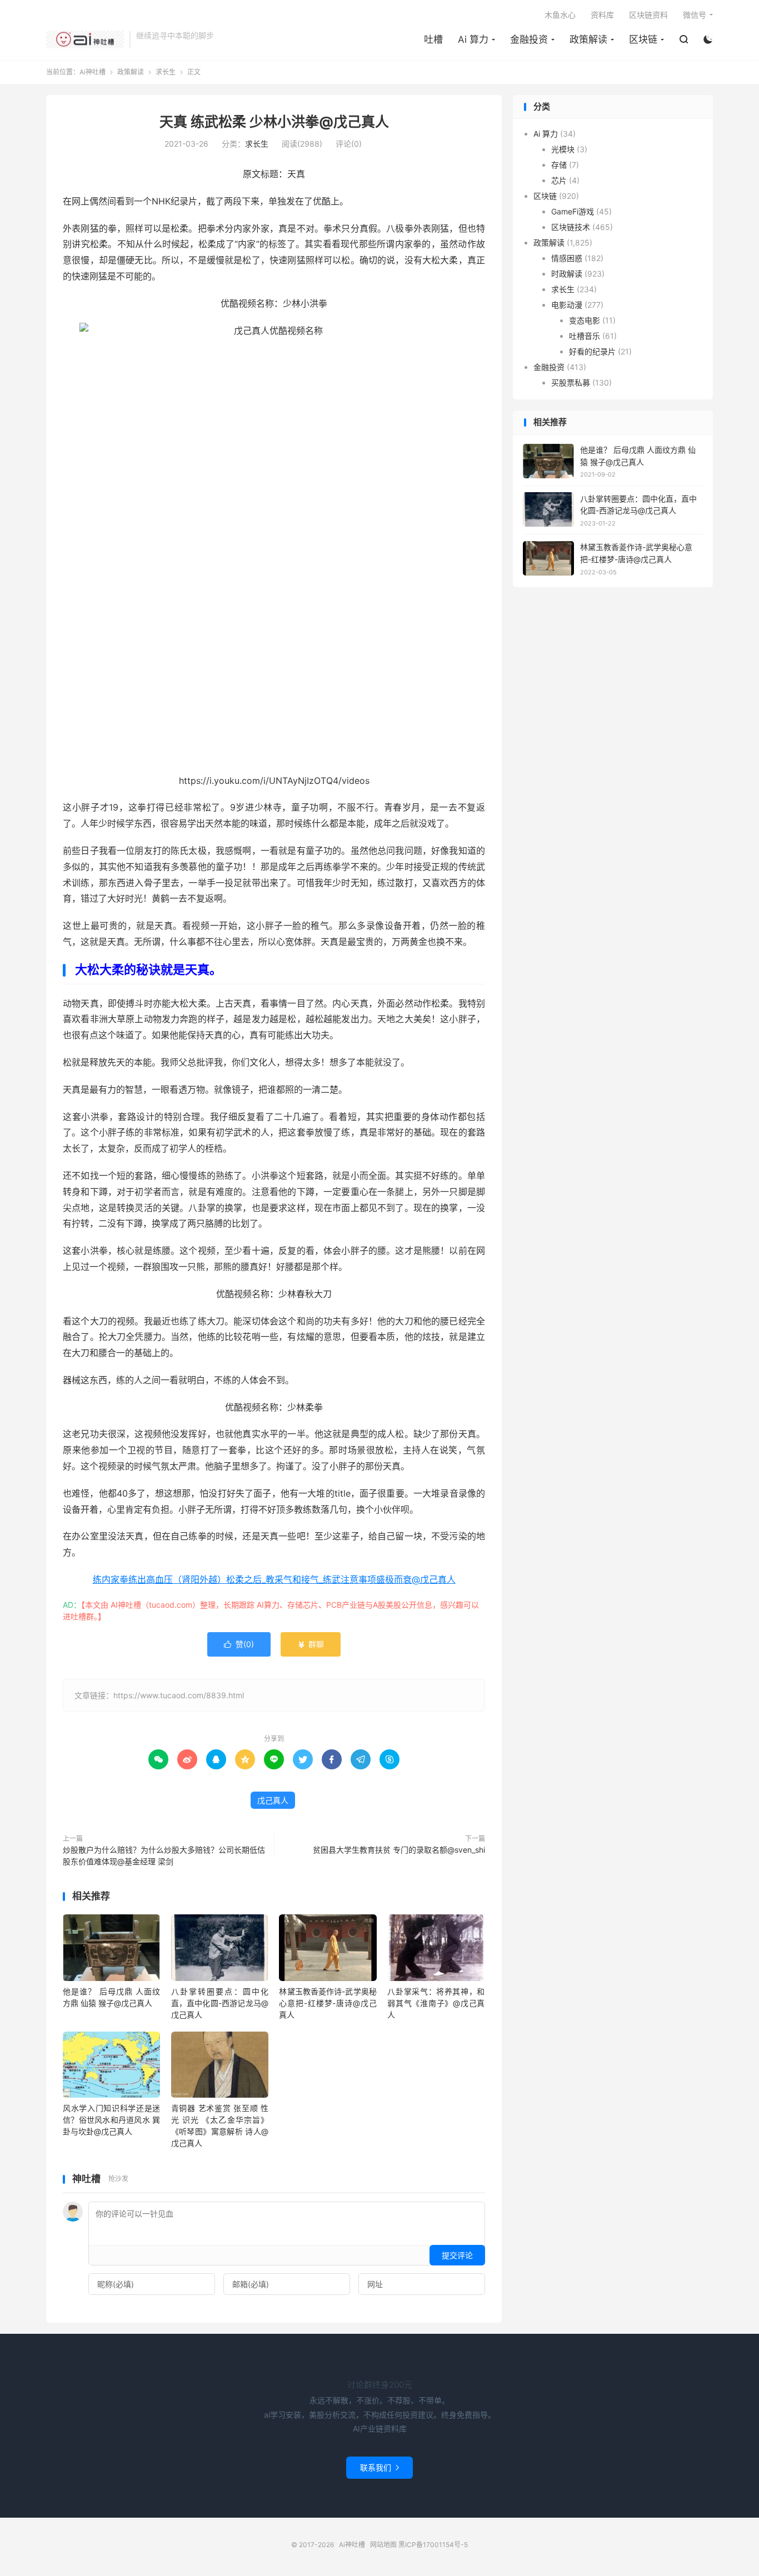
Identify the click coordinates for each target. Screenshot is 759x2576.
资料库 (602, 15)
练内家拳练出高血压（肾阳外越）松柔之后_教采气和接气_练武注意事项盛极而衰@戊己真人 (274, 1579)
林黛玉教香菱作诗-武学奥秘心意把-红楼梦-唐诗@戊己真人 (328, 2003)
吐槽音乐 (585, 336)
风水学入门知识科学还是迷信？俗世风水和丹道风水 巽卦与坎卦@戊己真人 (111, 2120)
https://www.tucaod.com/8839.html (179, 1695)
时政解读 (567, 274)
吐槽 (433, 39)
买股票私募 (571, 382)
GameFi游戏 (573, 211)
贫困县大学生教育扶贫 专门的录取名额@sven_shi (399, 1850)
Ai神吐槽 (85, 39)
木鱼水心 (560, 15)
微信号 (695, 15)
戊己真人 (273, 1800)
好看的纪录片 (592, 351)
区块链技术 (571, 227)
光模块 (563, 149)
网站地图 (383, 2545)
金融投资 (529, 39)
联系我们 (379, 2467)
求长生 (166, 72)
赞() (239, 1644)
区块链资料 (648, 15)
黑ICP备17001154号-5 (433, 2545)
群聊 (311, 1644)
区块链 (643, 39)
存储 (559, 165)
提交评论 (457, 2255)
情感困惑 (567, 258)
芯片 (559, 180)
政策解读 (588, 39)
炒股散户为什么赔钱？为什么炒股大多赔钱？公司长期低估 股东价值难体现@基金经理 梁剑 (164, 1855)
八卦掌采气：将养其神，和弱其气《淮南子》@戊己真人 (436, 2003)
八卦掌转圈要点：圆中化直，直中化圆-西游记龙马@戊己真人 (220, 2003)
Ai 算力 (473, 39)
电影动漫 (567, 305)
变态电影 (585, 320)
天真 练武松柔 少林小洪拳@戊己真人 (274, 122)
